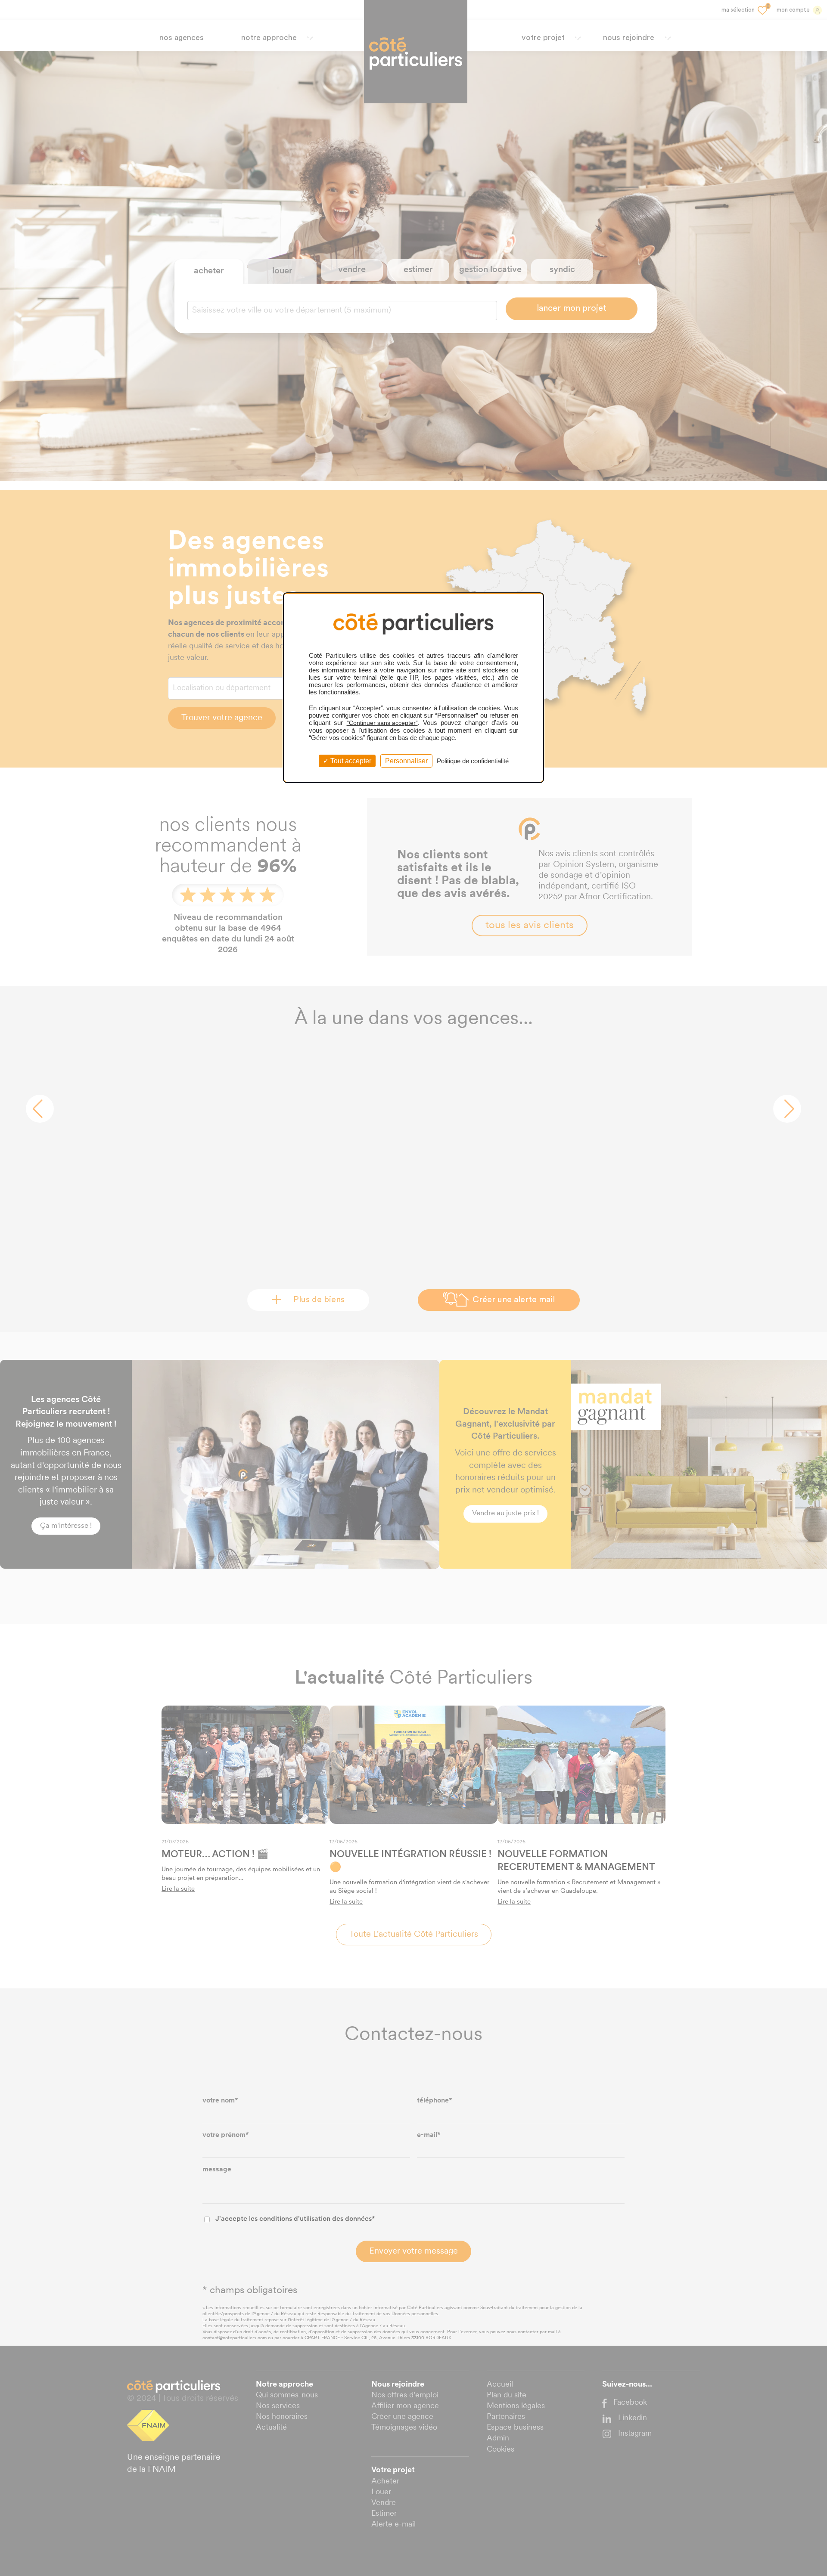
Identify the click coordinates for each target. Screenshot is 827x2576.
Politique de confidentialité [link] (473, 761)
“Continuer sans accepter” (382, 723)
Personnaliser (406, 761)
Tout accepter (350, 761)
